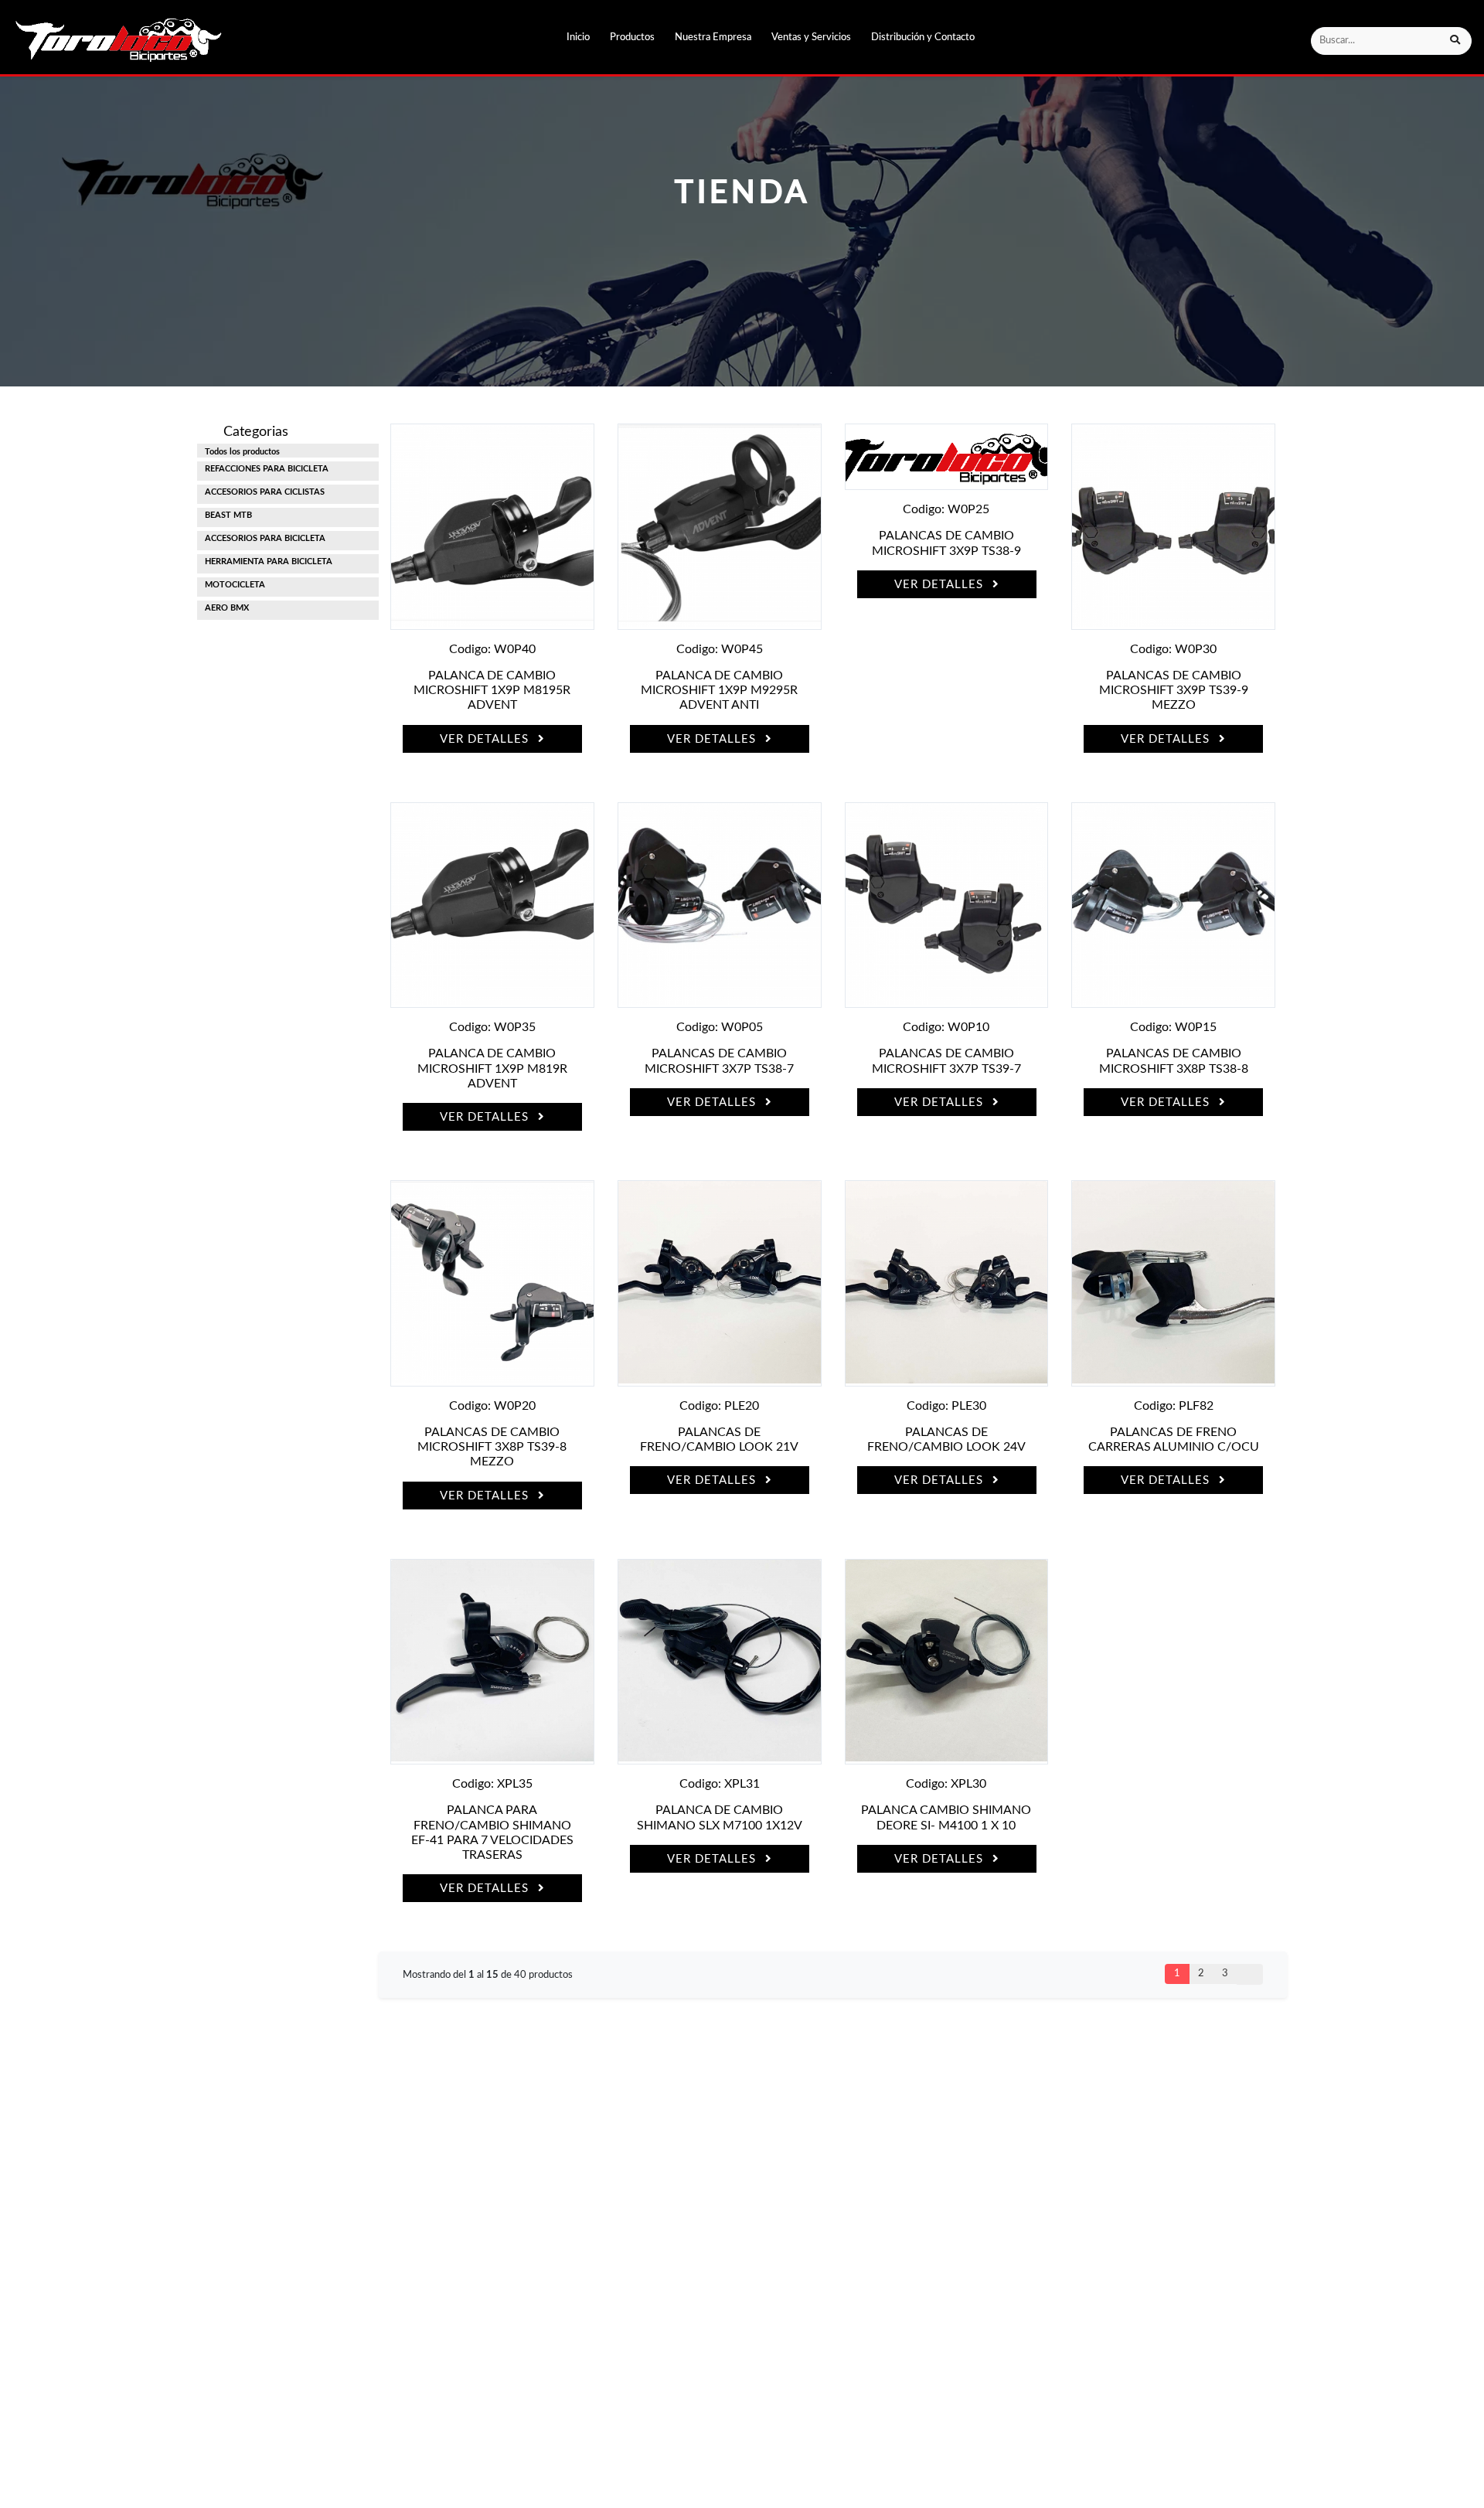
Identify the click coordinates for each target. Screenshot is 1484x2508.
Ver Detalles (486, 739)
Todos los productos (242, 452)
